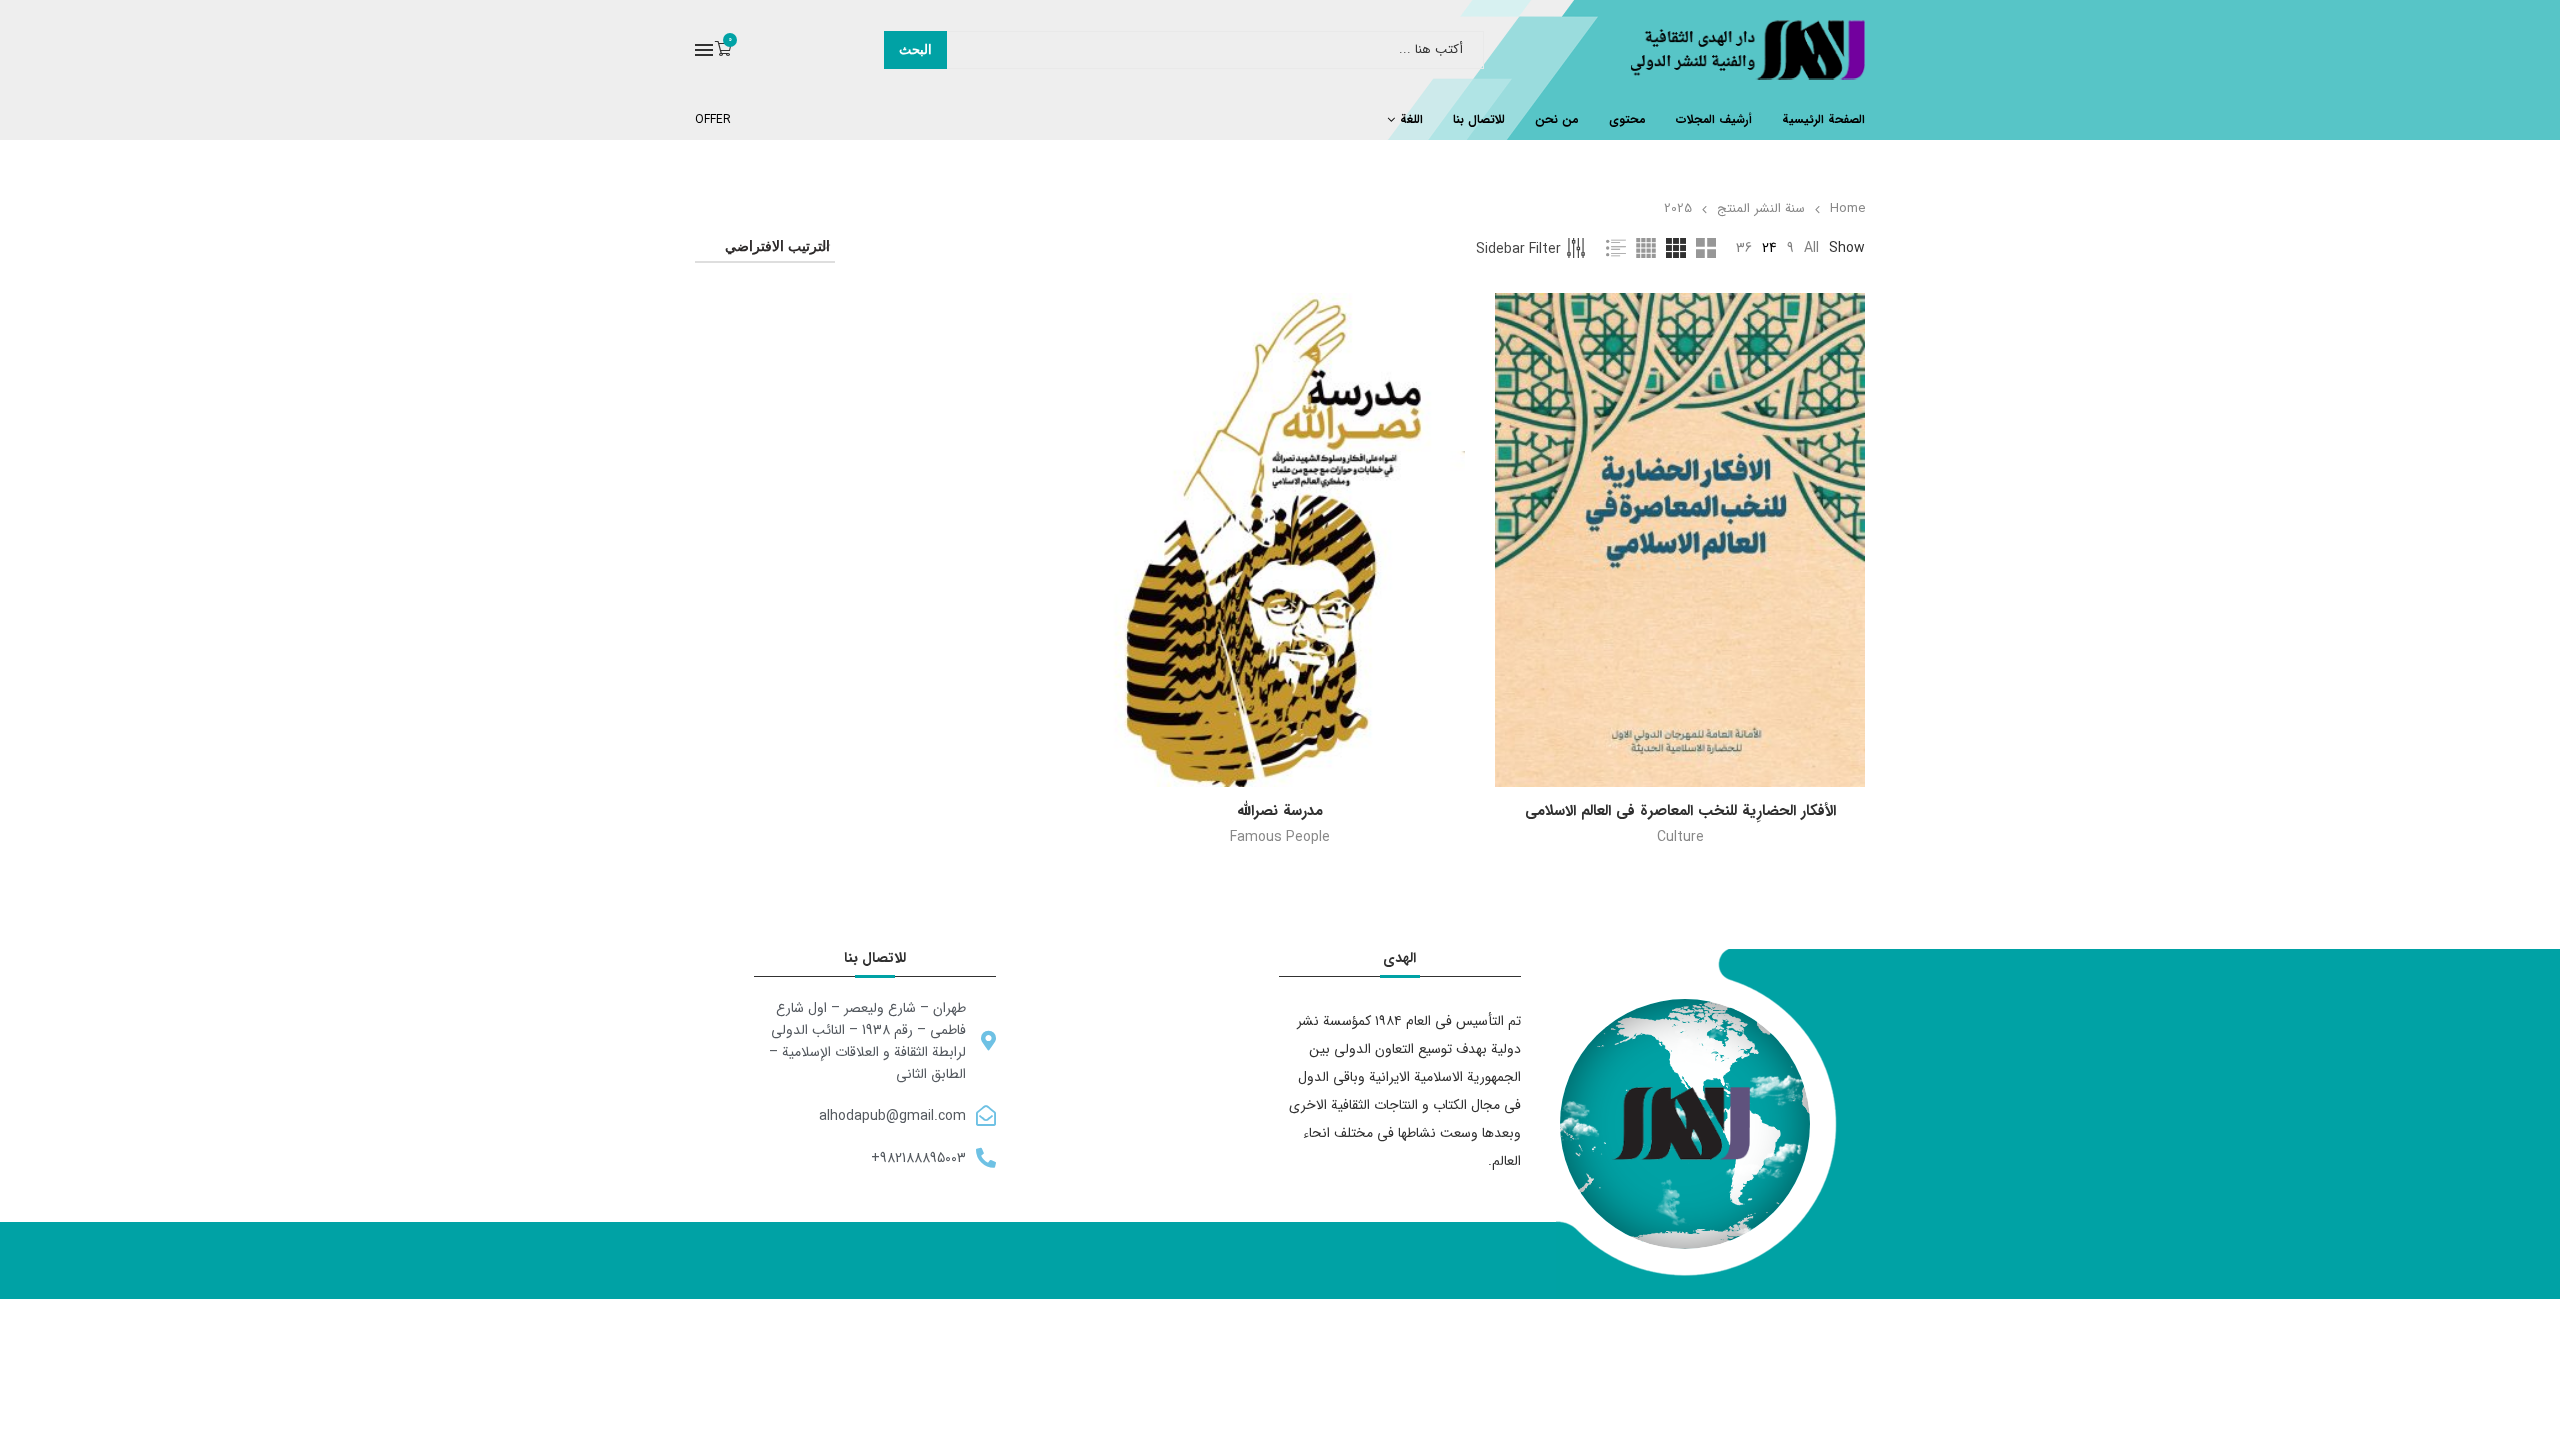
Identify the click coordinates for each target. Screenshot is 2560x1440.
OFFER (713, 119)
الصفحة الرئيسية (1823, 119)
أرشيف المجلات (1714, 119)
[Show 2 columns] (1706, 248)
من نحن (1557, 119)
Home (1847, 209)
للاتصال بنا (1479, 119)
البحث (915, 49)
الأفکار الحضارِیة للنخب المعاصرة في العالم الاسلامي (1680, 811)
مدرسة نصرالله (1280, 811)
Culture (1680, 837)
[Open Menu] (704, 50)
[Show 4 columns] (1646, 248)
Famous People (1280, 837)
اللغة (1411, 119)
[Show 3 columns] (1676, 248)
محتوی (1627, 119)
